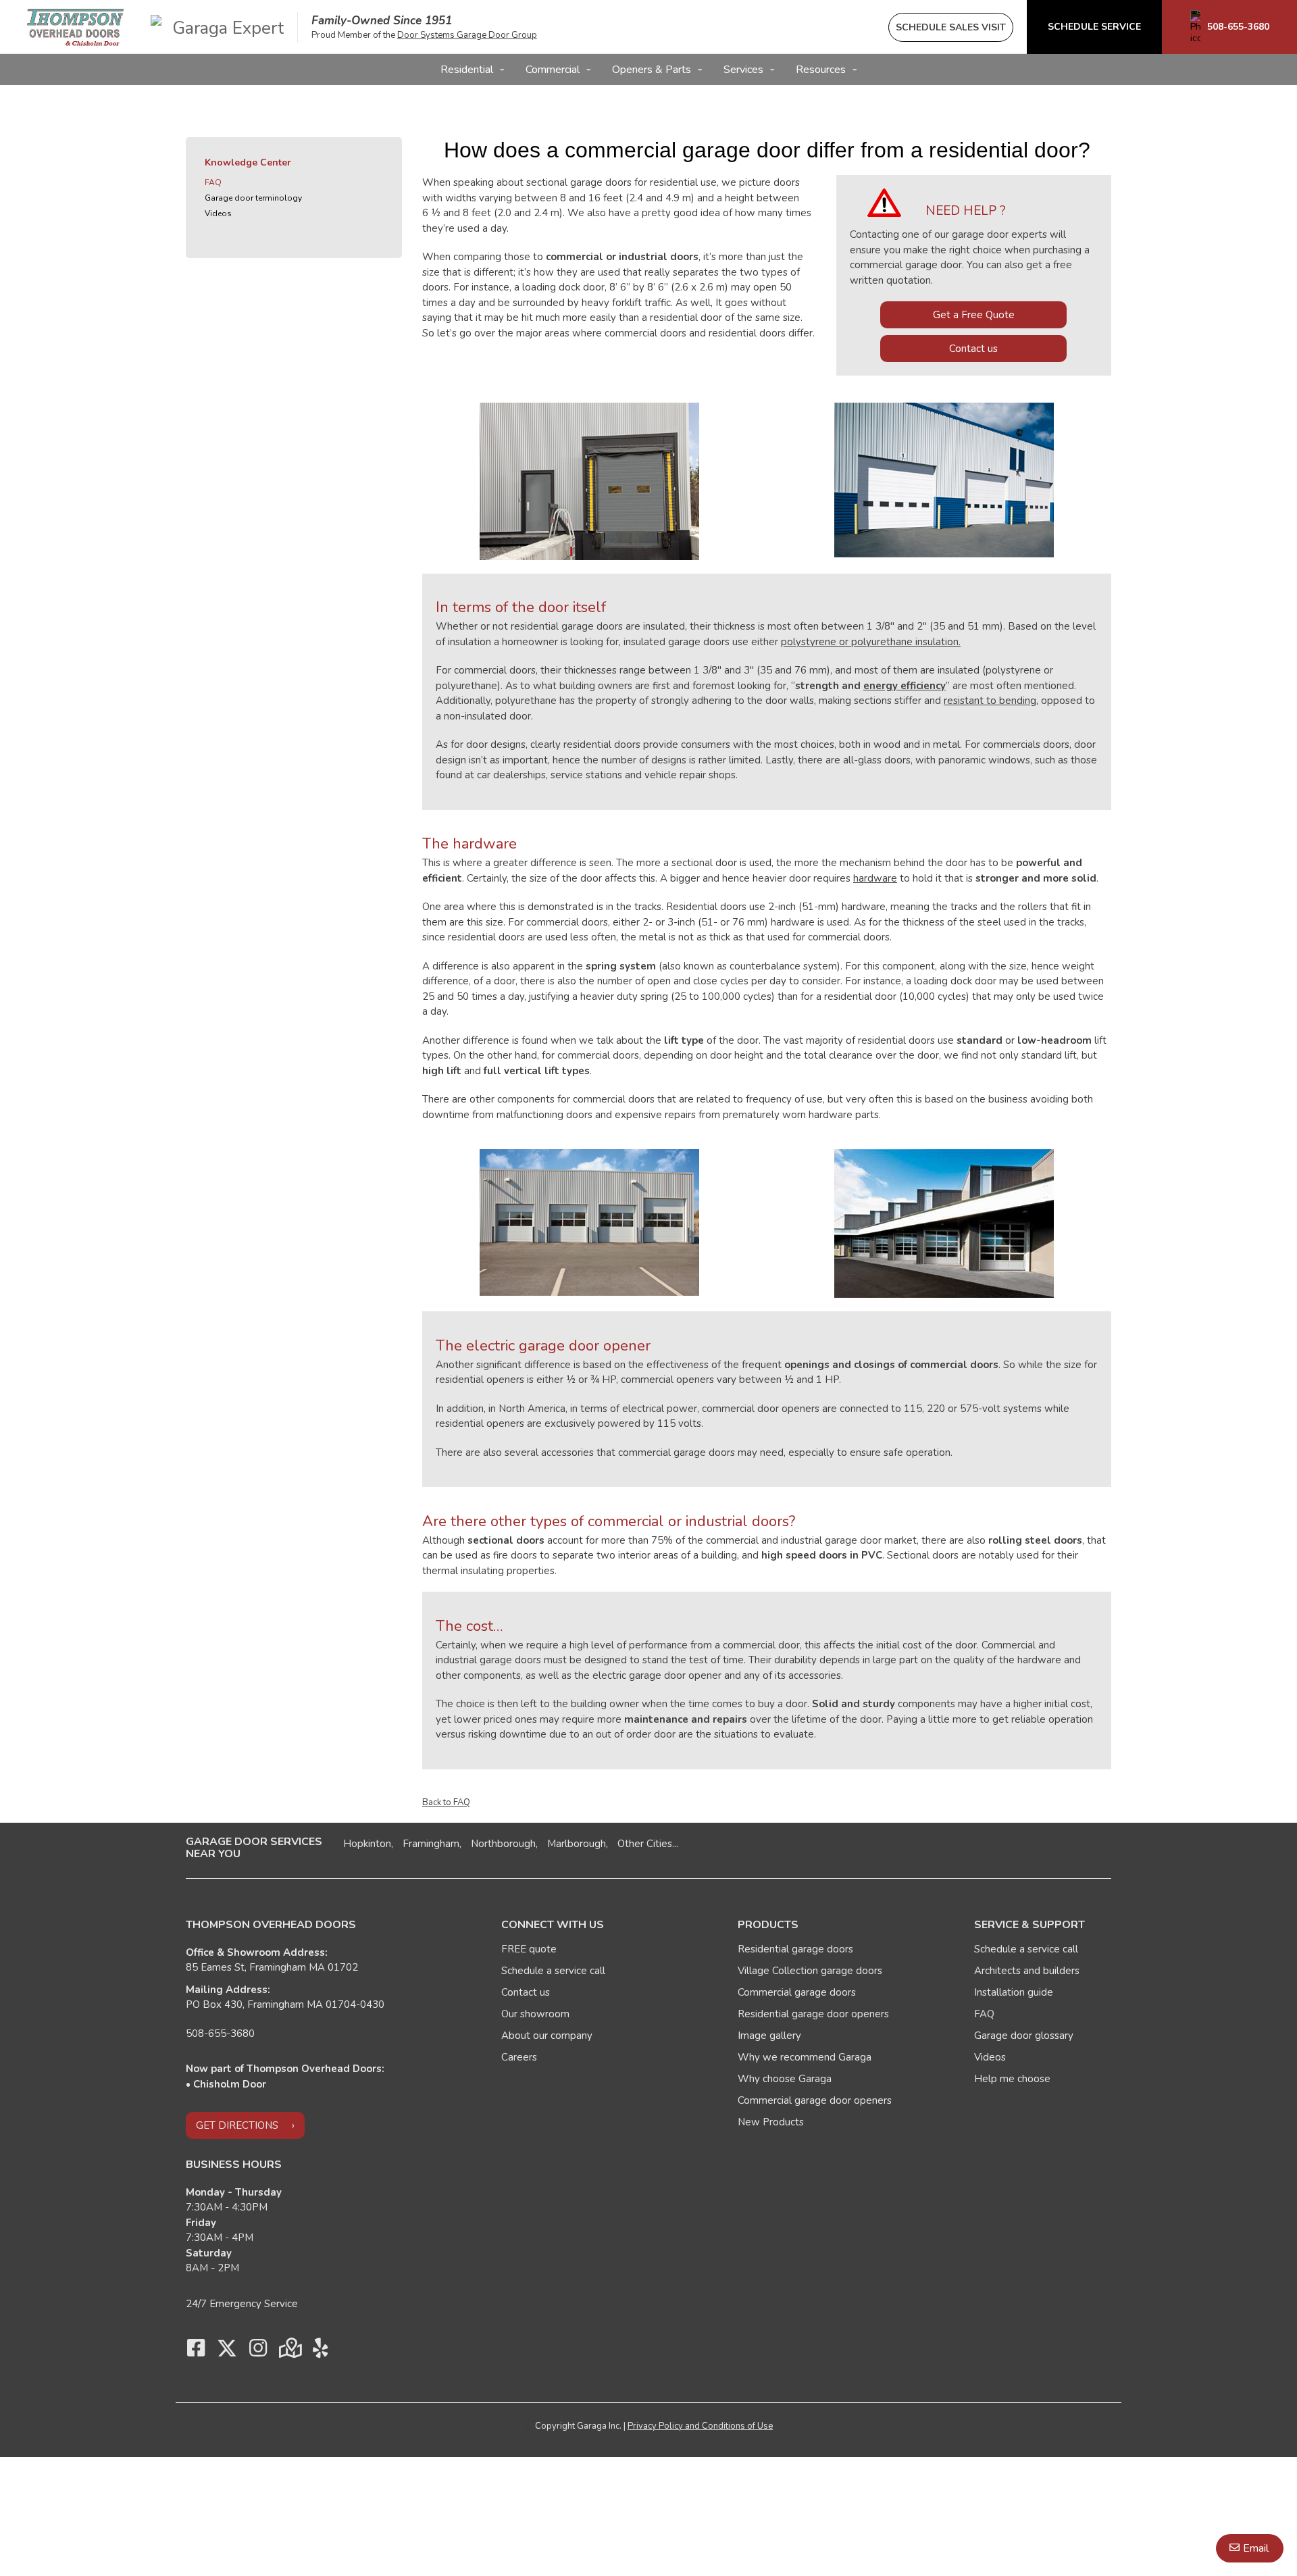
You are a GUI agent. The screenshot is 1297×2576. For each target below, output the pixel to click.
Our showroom (535, 2014)
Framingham (431, 1844)
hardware (875, 878)
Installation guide (1014, 1992)
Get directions (237, 2125)
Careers (519, 2057)
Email (1256, 2548)
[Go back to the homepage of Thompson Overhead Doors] (75, 27)
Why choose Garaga (785, 2079)
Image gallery (769, 2036)
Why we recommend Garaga (805, 2057)
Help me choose (1012, 2079)
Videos (218, 213)
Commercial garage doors (797, 1992)
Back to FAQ (446, 1802)
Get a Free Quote (974, 315)
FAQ (213, 182)
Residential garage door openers (813, 2014)
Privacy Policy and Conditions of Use (700, 2426)
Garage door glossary (1024, 2036)
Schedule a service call (553, 1971)
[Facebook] (196, 2352)
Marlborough (577, 1844)
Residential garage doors (795, 1949)
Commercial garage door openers (815, 2100)
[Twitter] (227, 2352)
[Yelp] (320, 2352)
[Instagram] (258, 2352)
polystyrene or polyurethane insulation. (871, 642)
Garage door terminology (253, 198)
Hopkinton (367, 1844)
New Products (771, 2122)
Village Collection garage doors (810, 1971)
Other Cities (645, 1844)
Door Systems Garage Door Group (467, 35)
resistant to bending (990, 701)
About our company (547, 2036)
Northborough (503, 1844)
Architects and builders (1027, 1971)
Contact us (973, 349)
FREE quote (529, 1949)
